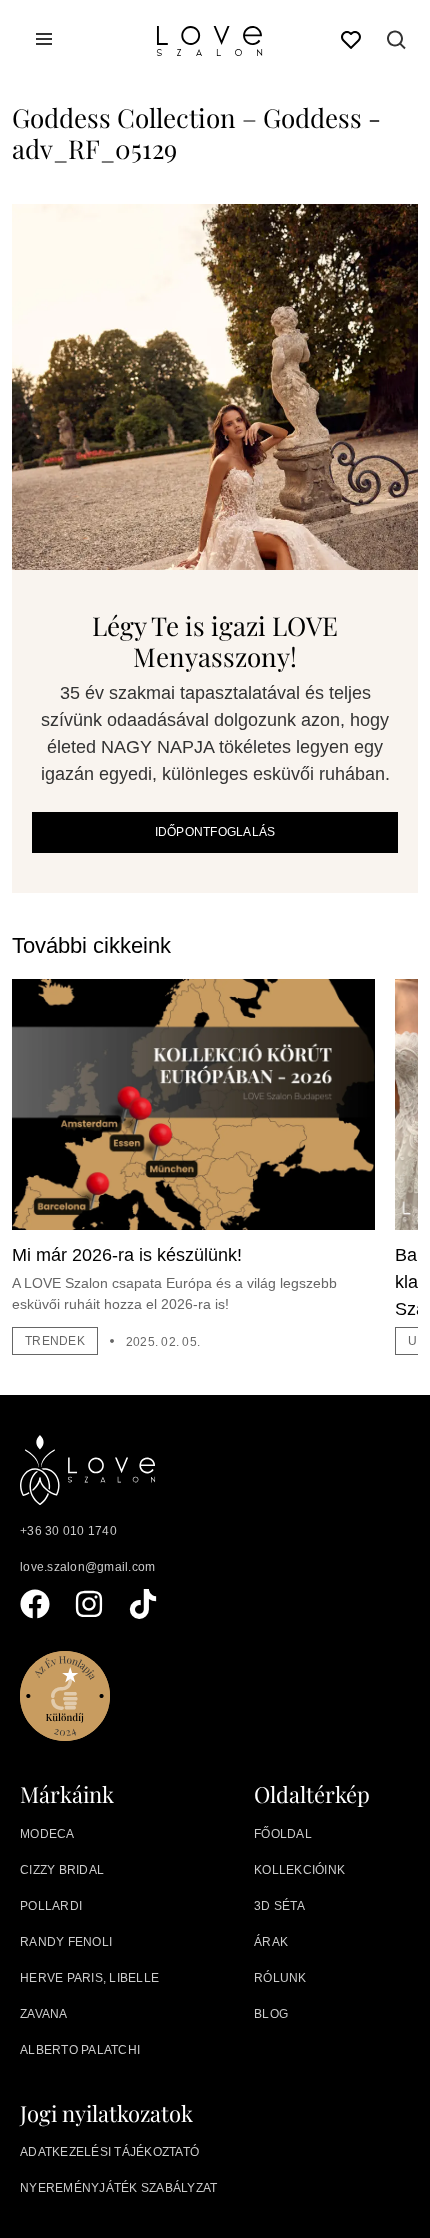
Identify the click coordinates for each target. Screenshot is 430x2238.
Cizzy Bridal (62, 1870)
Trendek (55, 1341)
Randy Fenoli (66, 1942)
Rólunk (280, 1978)
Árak (271, 1942)
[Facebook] (35, 1604)
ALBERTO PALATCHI (80, 2050)
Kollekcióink (299, 1870)
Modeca (47, 1834)
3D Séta (279, 1906)
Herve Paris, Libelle (89, 1978)
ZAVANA (44, 2014)
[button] (397, 44)
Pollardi (51, 1906)
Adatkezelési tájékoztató (109, 2152)
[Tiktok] (143, 1604)
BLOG (271, 2014)
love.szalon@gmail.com (87, 1567)
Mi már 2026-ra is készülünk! (127, 1255)
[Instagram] (89, 1604)
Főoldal (283, 1834)
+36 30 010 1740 (68, 1531)
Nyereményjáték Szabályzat (119, 2188)
